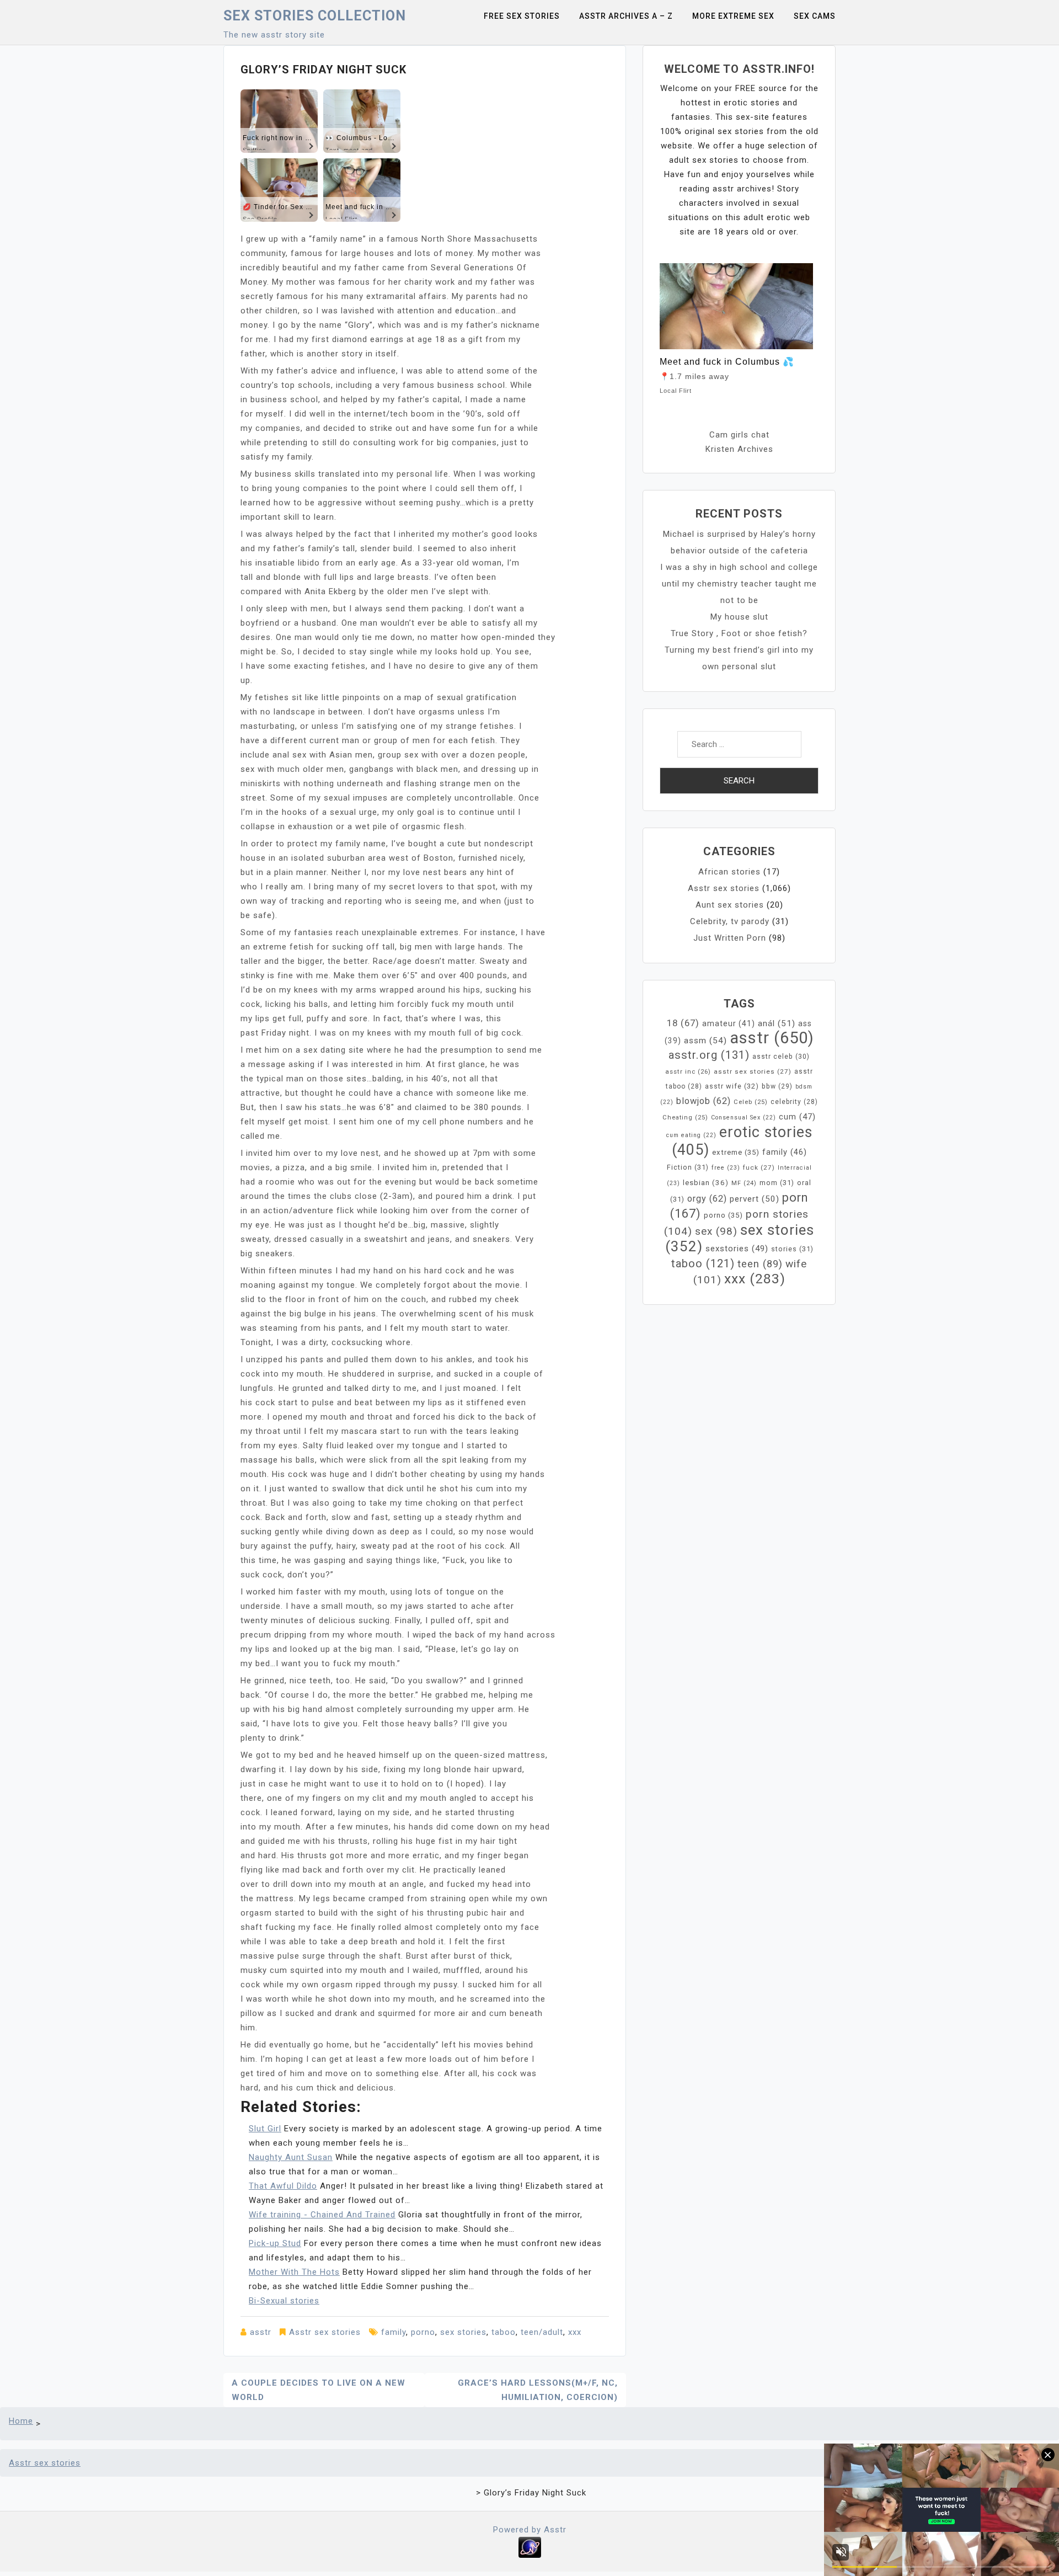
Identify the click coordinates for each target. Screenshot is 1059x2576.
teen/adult (542, 2332)
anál (777, 1023)
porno (423, 2332)
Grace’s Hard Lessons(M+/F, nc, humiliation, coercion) (538, 2390)
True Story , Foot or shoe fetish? (739, 633)
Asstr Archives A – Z (626, 16)
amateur (729, 1023)
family (394, 2332)
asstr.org (709, 1055)
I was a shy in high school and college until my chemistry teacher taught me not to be (739, 584)
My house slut (739, 617)
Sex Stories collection (315, 16)
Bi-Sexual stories (284, 2301)
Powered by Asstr (530, 2530)
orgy (707, 1199)
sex (716, 1231)
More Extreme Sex (733, 16)
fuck (759, 1167)
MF (744, 1183)
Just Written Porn (730, 938)
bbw (777, 1086)
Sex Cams (815, 16)
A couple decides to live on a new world (319, 2390)
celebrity (794, 1102)
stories (792, 1249)
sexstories (737, 1249)
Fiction (688, 1167)
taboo (504, 2332)
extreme (736, 1152)
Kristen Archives (739, 449)
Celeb (751, 1102)
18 (683, 1023)
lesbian (706, 1183)
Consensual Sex (744, 1118)
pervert (755, 1199)
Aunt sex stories (730, 905)
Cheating (685, 1118)
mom (777, 1183)
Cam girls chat (739, 435)
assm (705, 1041)
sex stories (463, 2332)
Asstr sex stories (325, 2332)
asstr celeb (781, 1057)
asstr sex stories (753, 1071)
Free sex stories (522, 16)
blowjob (704, 1101)
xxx (575, 2332)
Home (21, 2421)
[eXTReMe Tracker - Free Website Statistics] (530, 2547)
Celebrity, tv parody (730, 921)
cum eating (691, 1135)
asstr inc (688, 1071)
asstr (261, 2332)
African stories (729, 872)
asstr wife (732, 1086)
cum (797, 1117)
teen (760, 1264)
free (726, 1168)
